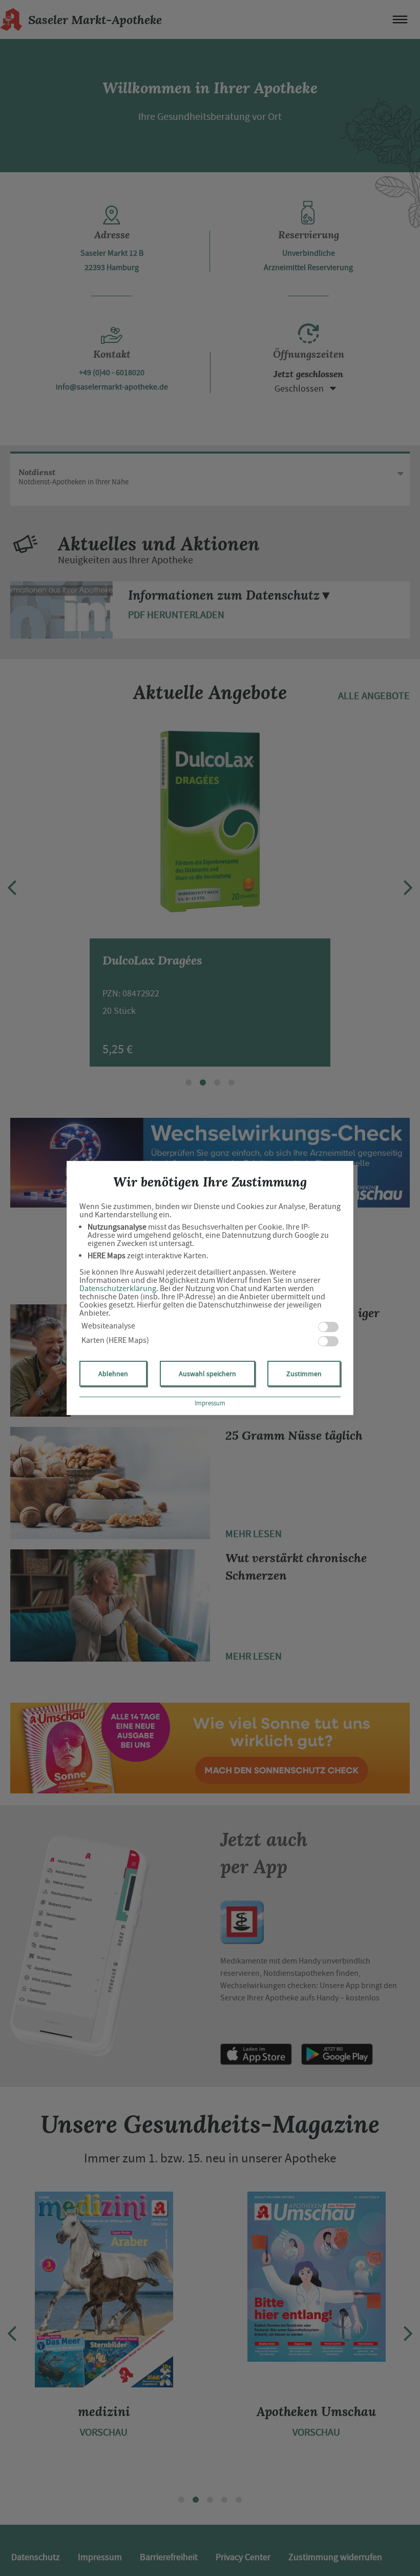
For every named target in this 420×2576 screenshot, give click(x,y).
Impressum (210, 1403)
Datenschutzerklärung (118, 1289)
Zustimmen (304, 1374)
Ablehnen (113, 1374)
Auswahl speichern (207, 1374)
